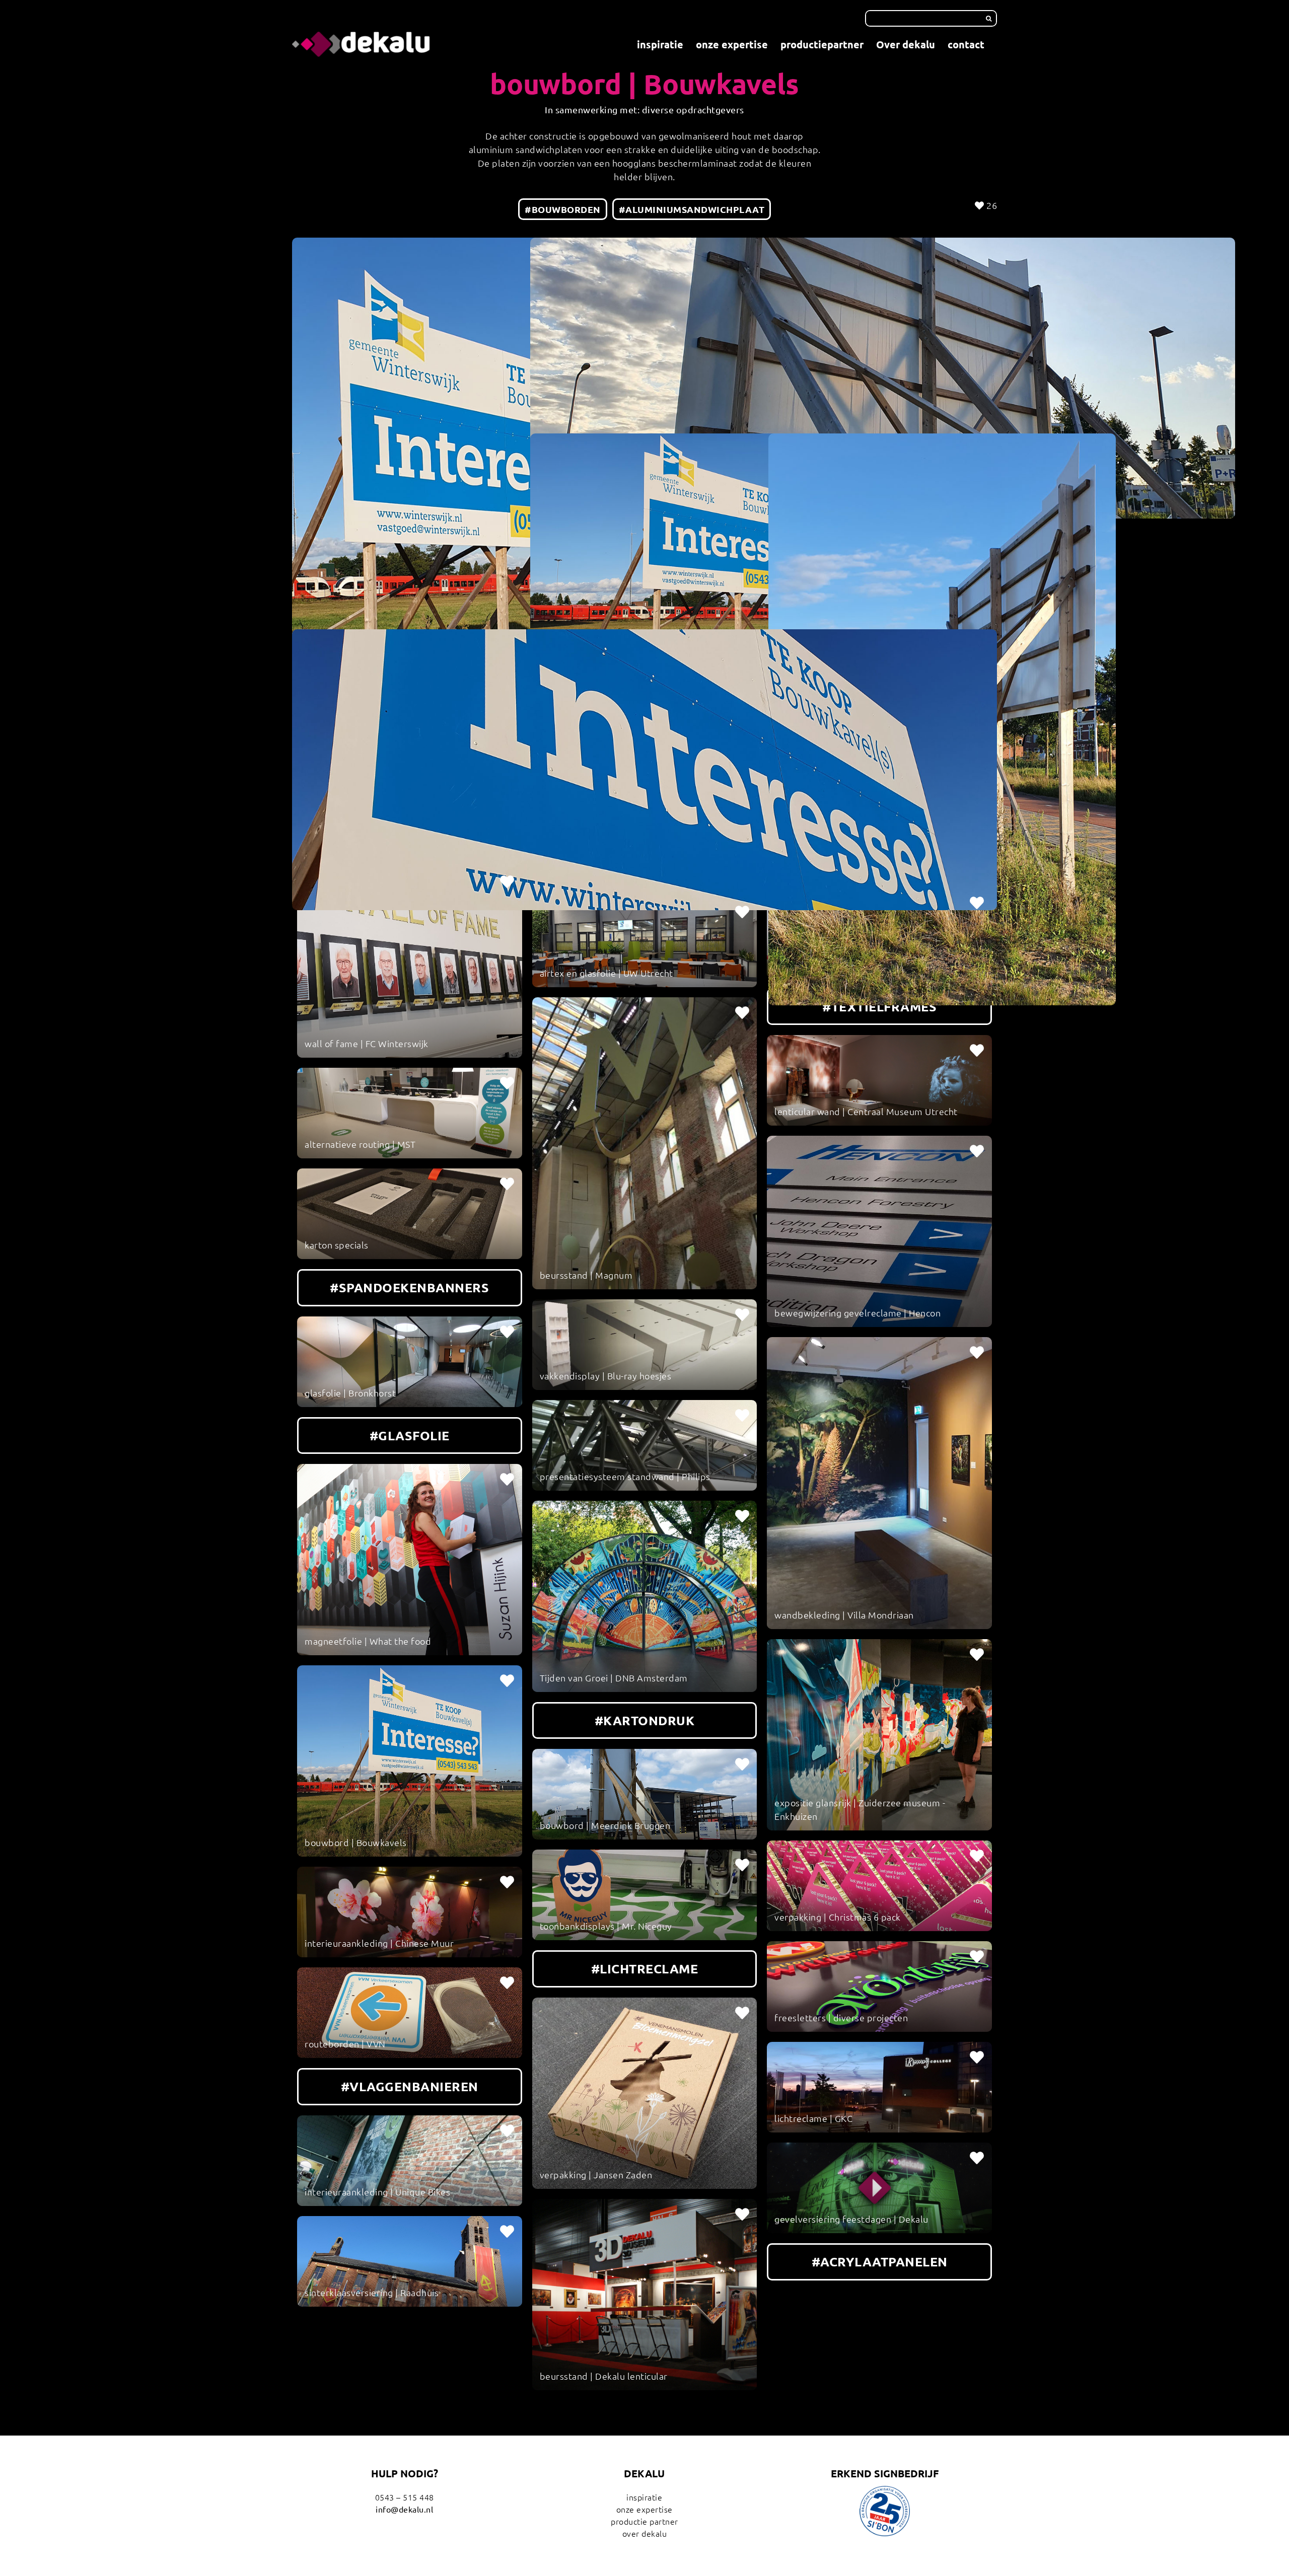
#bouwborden (563, 209)
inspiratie (644, 2497)
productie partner (644, 2521)
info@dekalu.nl (404, 2509)
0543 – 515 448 (405, 2497)
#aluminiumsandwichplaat (692, 209)
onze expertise (644, 2509)
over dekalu (645, 2533)
